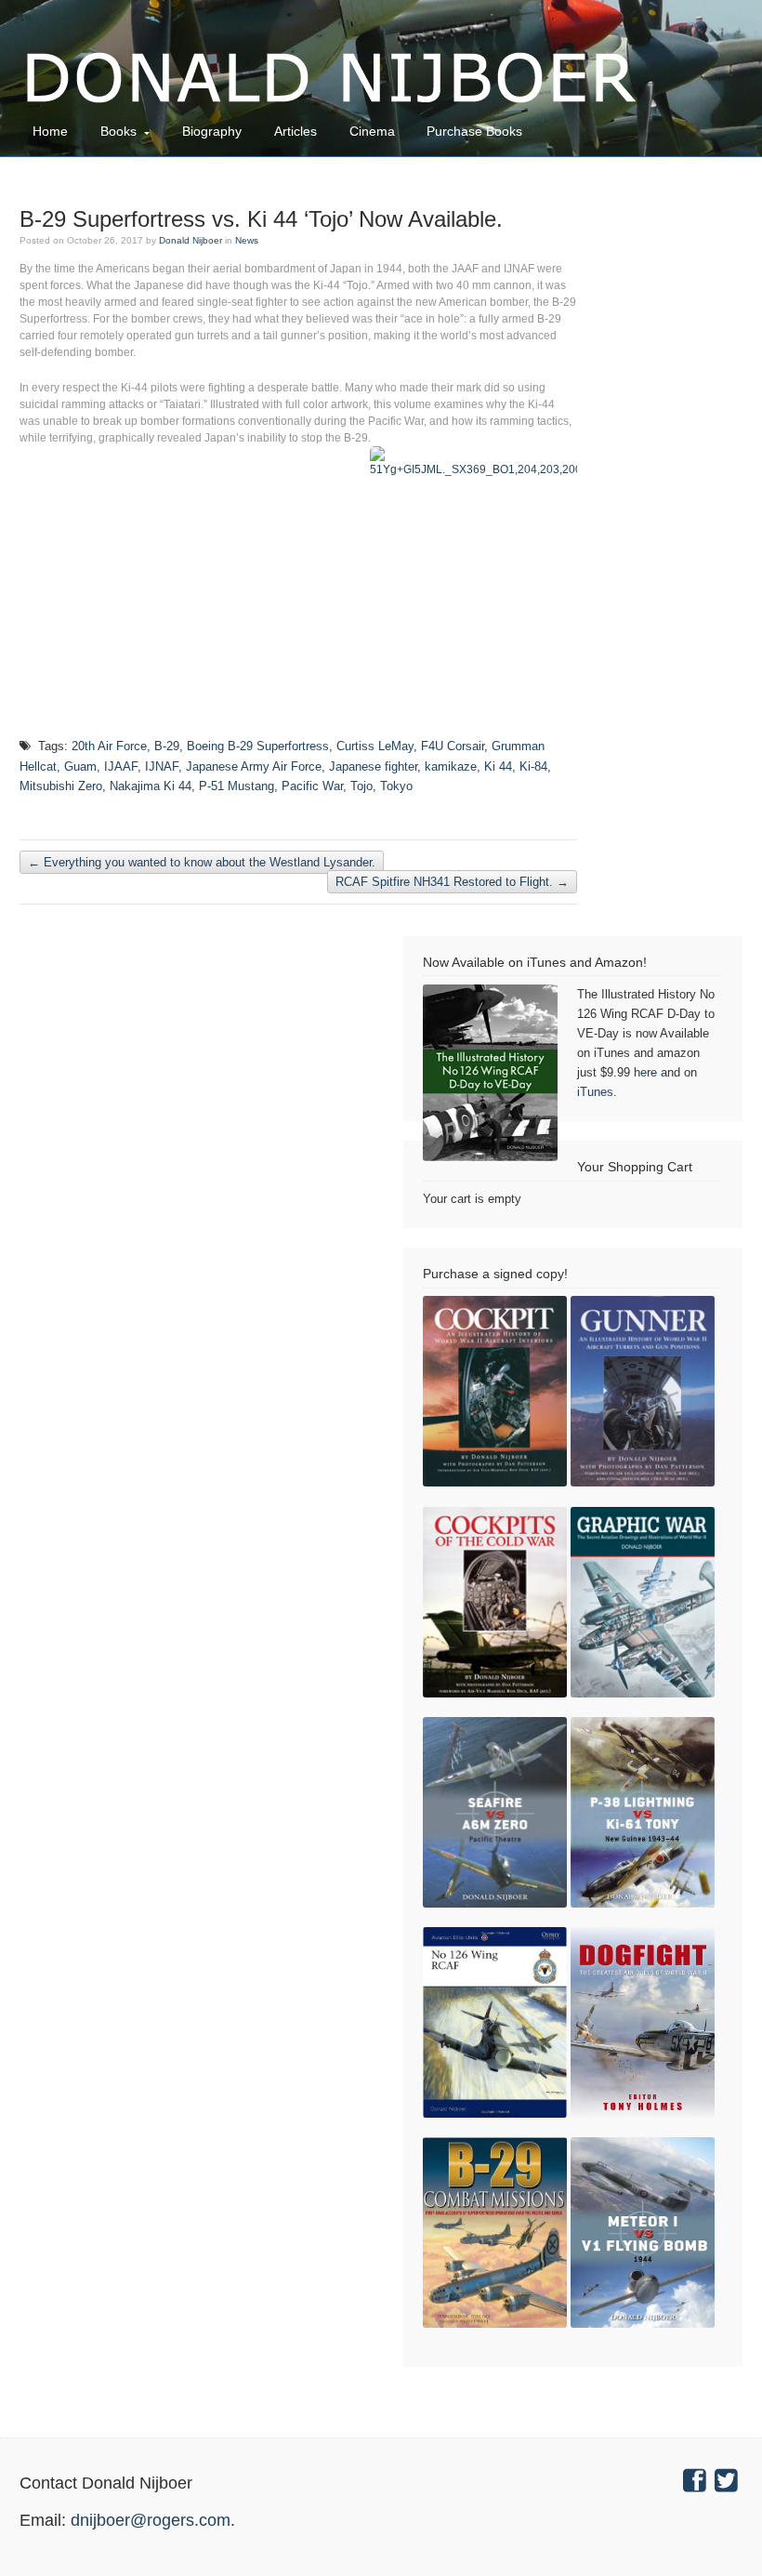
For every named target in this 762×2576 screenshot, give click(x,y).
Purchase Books (474, 131)
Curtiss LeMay (375, 746)
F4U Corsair (453, 746)
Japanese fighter (373, 766)
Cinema (372, 131)
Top (718, 2532)
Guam (80, 766)
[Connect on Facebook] (697, 2483)
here (645, 1072)
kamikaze (451, 766)
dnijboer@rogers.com (151, 2520)
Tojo (361, 786)
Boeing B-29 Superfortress (258, 746)
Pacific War (312, 786)
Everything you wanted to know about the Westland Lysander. (202, 862)
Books (118, 131)
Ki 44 (498, 766)
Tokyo (396, 786)
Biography (212, 131)
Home (50, 131)
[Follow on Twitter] (729, 2483)
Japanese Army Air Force (254, 766)
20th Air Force (109, 746)
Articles (296, 131)
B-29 (167, 746)
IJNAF (162, 766)
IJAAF (121, 766)
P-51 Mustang (236, 786)
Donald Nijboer (190, 240)
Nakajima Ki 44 (151, 786)
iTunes (595, 1092)
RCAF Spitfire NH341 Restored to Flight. (452, 882)
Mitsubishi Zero (61, 786)
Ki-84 (533, 766)
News (247, 240)
